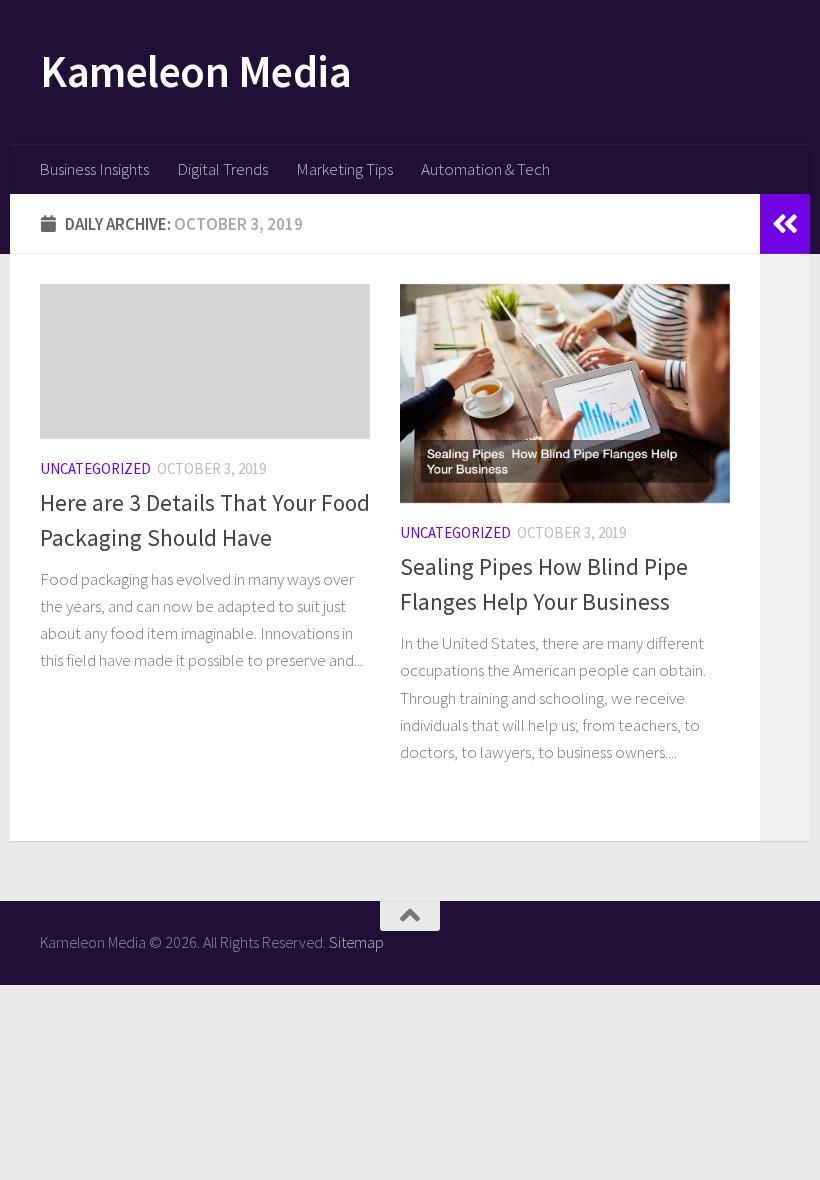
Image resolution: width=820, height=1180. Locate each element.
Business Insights (94, 169)
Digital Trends (222, 169)
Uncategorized (95, 468)
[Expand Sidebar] (785, 224)
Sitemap (356, 942)
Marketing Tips (344, 169)
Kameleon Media (195, 71)
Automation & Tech (485, 169)
